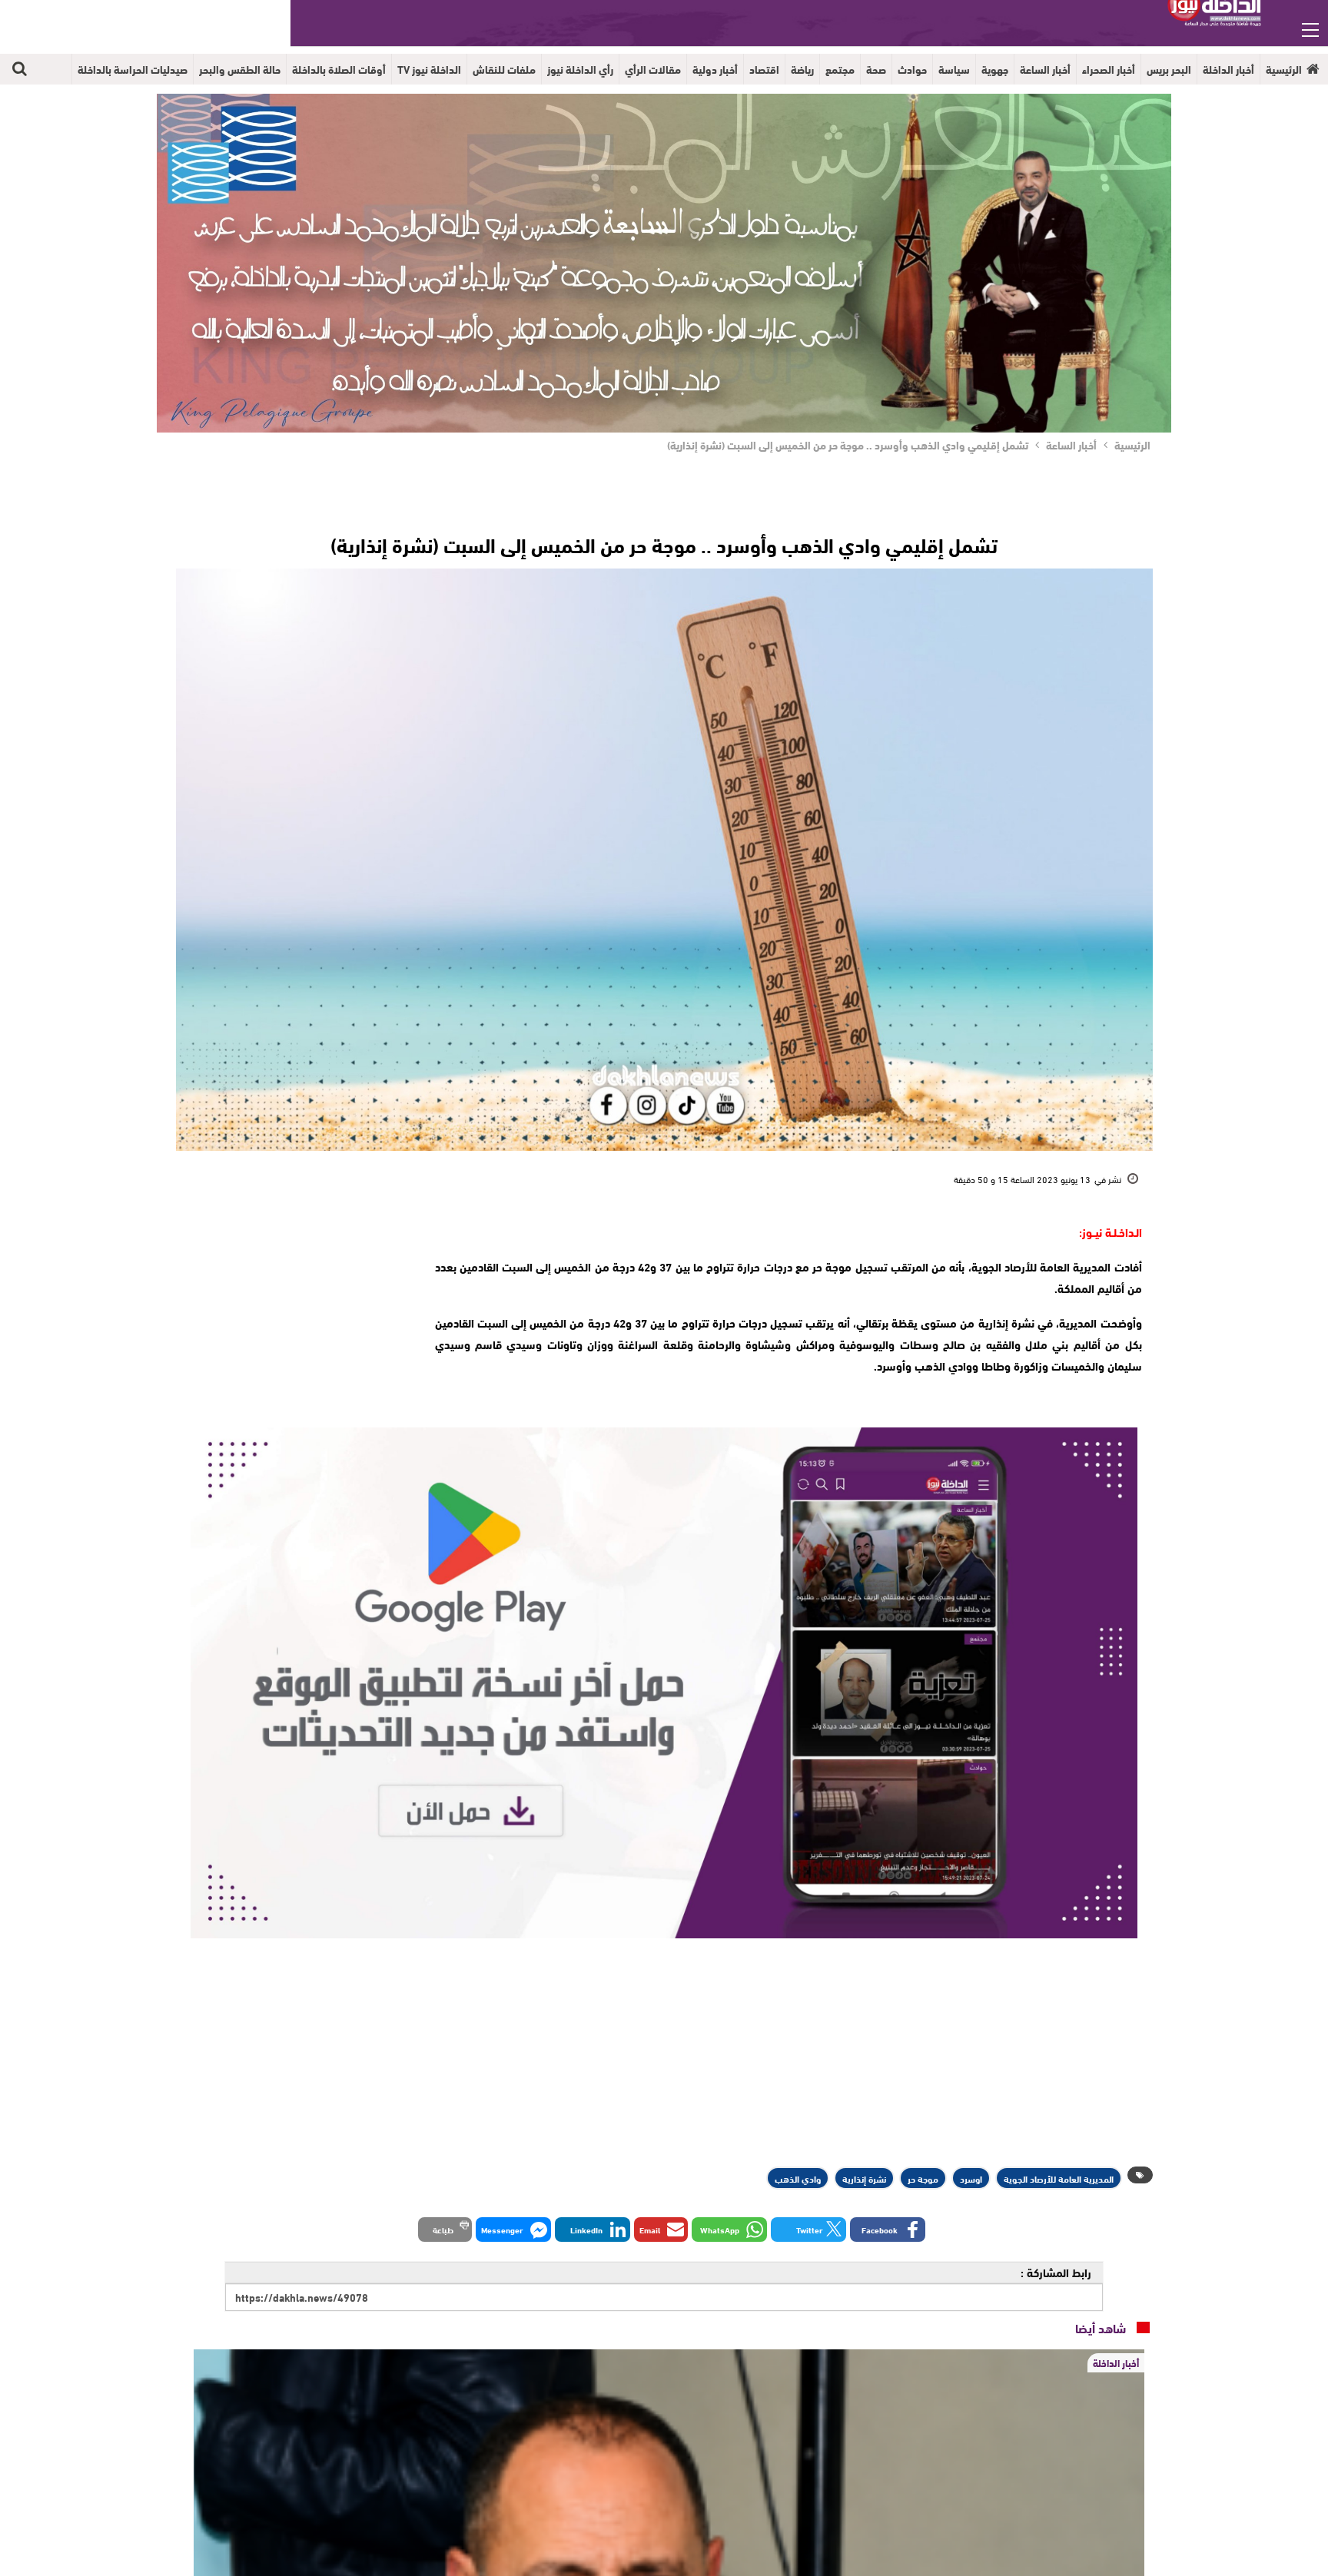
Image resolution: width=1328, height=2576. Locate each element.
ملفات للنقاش (504, 69)
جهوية (995, 69)
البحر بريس (1169, 69)
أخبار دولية (715, 69)
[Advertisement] (297, 1317)
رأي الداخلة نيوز (580, 69)
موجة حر (923, 2178)
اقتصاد (764, 69)
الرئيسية (1284, 69)
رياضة (802, 69)
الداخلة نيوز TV (429, 69)
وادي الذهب (798, 2178)
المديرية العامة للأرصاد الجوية (1059, 2178)
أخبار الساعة (1045, 69)
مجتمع (840, 69)
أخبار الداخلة (1228, 69)
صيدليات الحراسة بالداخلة (133, 69)
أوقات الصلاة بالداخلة (339, 69)
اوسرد (971, 2178)
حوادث (912, 69)
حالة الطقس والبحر (240, 69)
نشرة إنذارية (864, 2178)
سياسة (954, 69)
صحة (876, 69)
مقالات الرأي (653, 69)
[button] (888, 2230)
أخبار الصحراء (1109, 69)
